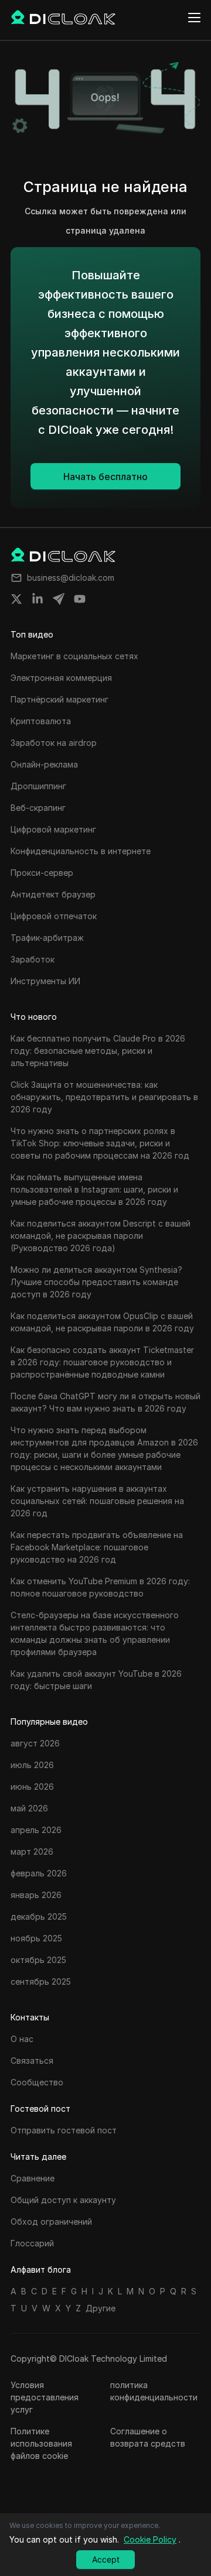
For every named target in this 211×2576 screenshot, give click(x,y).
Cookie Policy (150, 2539)
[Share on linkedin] (38, 599)
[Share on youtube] (80, 599)
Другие (101, 2308)
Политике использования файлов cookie (41, 2443)
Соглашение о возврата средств (148, 2437)
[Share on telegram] (59, 599)
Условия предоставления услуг (45, 2397)
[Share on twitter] (16, 599)
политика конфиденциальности (154, 2391)
